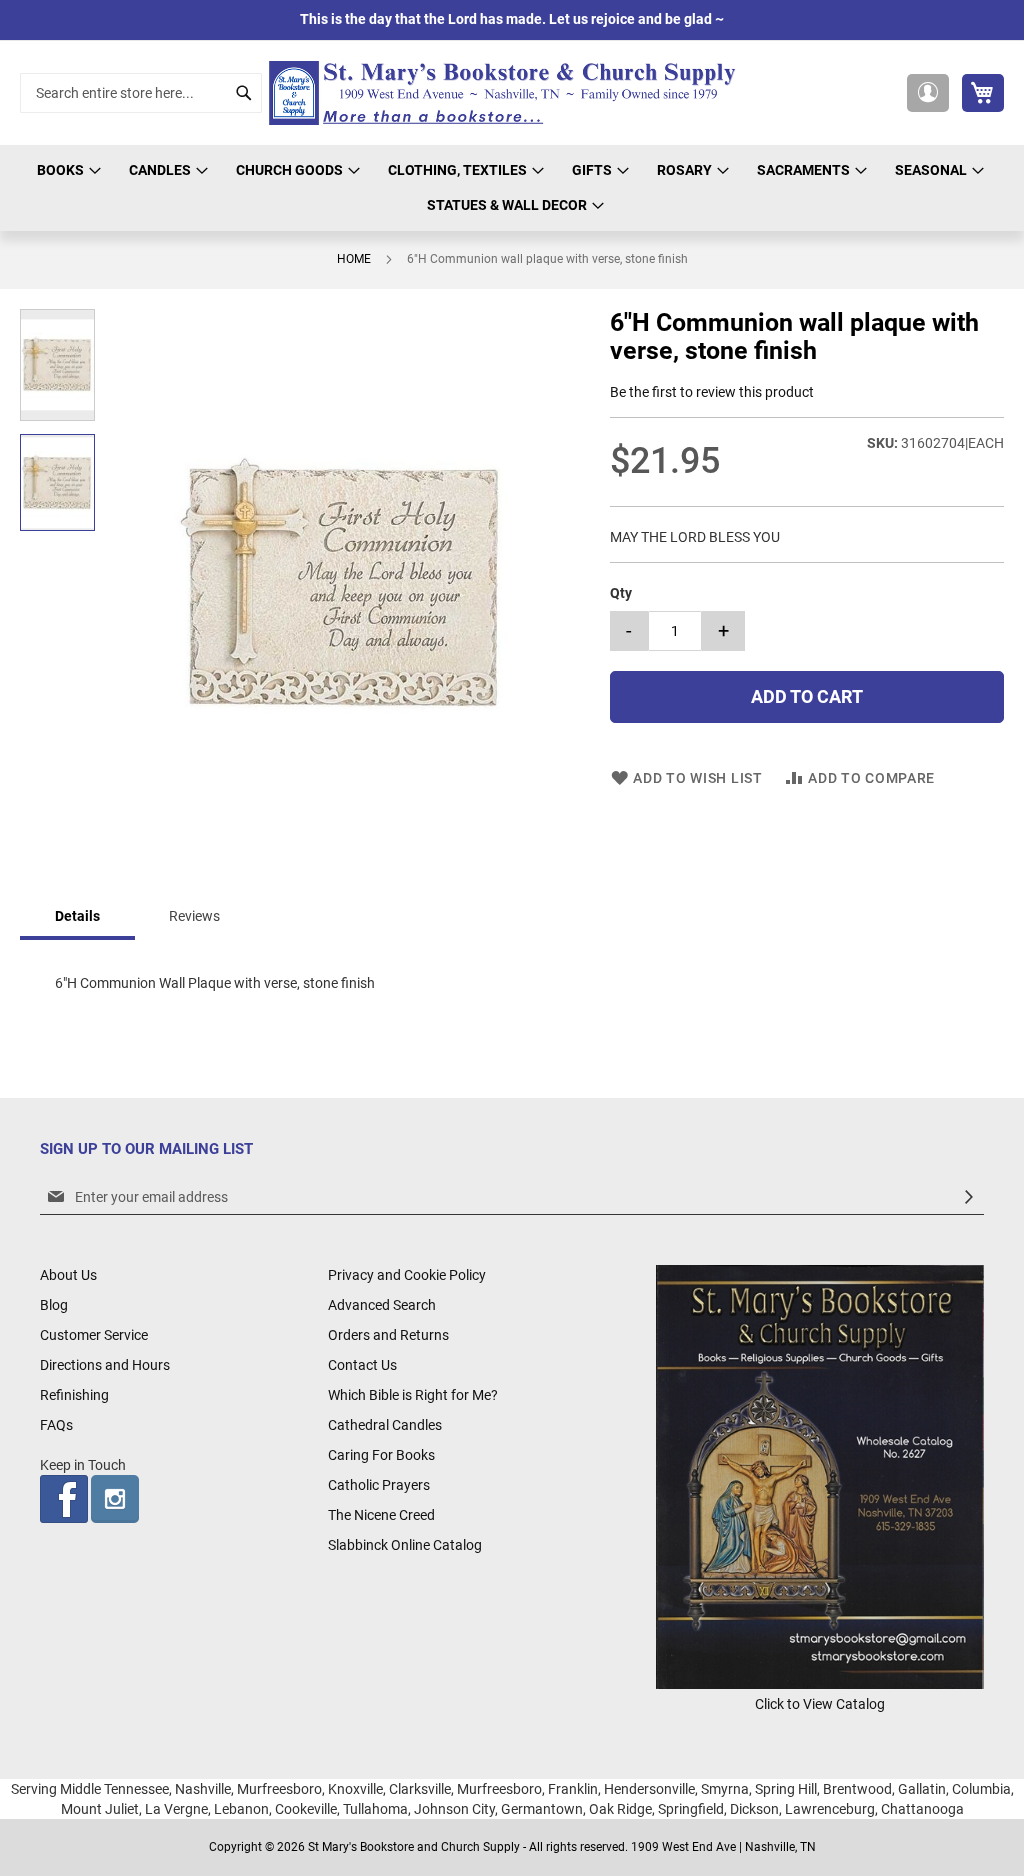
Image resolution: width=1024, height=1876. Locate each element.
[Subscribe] (969, 1197)
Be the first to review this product (712, 392)
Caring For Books (381, 1455)
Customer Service (94, 1335)
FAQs (56, 1425)
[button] (928, 93)
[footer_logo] (820, 1684)
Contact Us (362, 1365)
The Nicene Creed (381, 1515)
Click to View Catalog (820, 1704)
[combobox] (141, 93)
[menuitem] (66, 170)
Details (77, 916)
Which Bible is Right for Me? (413, 1395)
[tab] (77, 917)
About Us (68, 1275)
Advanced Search (382, 1305)
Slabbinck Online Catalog (405, 1545)
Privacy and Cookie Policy (407, 1275)
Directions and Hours (105, 1365)
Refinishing (74, 1395)
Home (354, 259)
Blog (54, 1305)
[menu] (512, 188)
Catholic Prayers (379, 1485)
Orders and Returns (388, 1335)
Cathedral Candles (385, 1425)
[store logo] (508, 93)
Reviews (194, 916)
